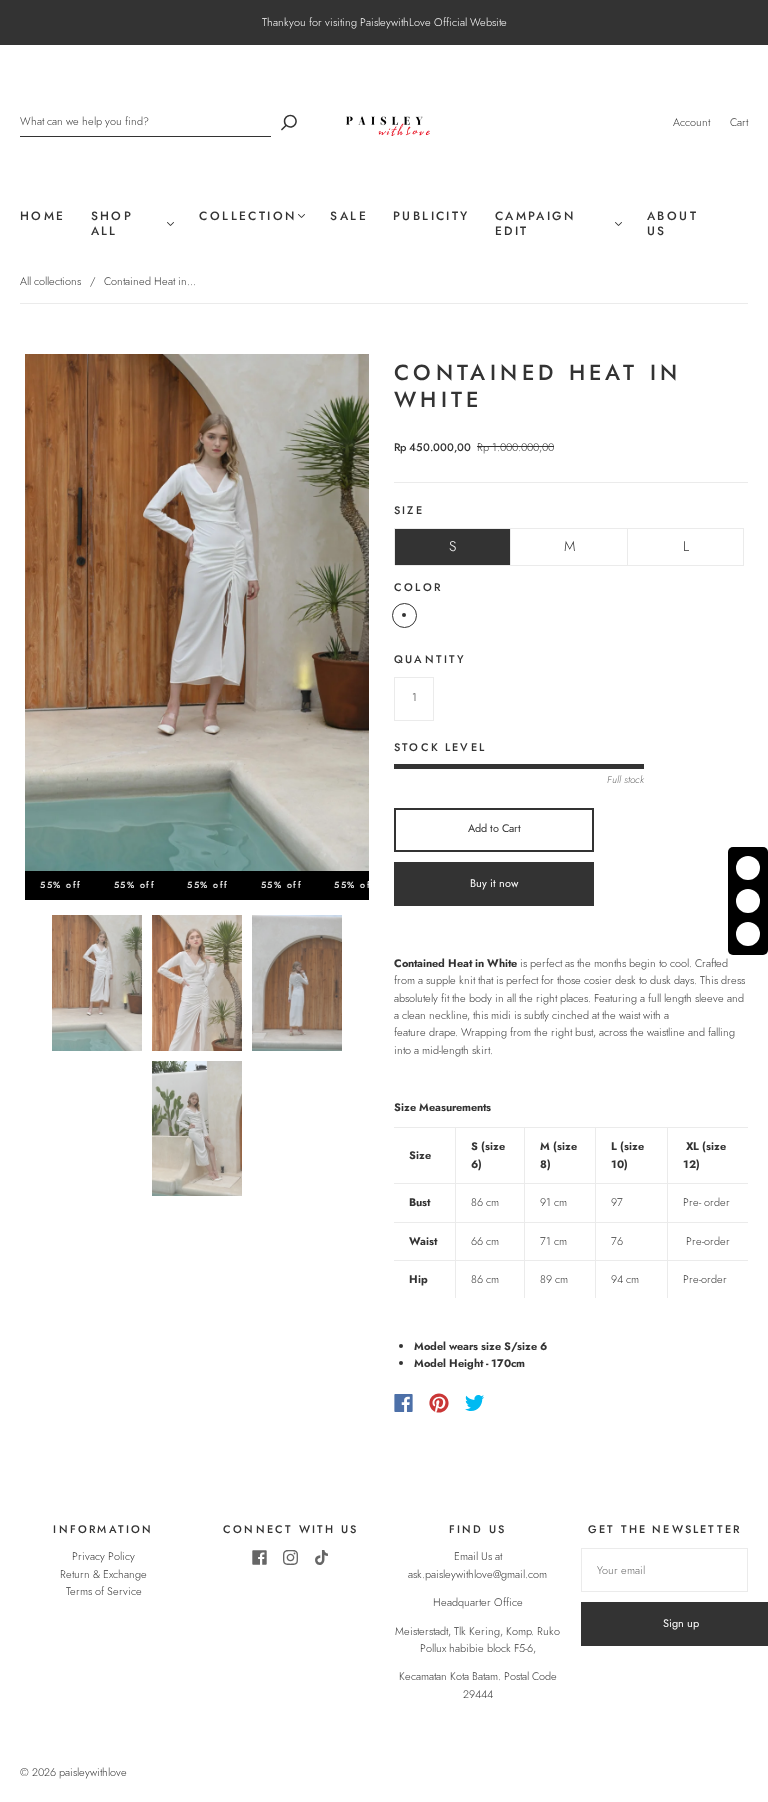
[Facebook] (403, 1403)
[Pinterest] (439, 1403)
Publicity (431, 216)
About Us (672, 224)
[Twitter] (475, 1403)
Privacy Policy (103, 1556)
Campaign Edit (535, 224)
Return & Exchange (103, 1574)
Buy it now (494, 883)
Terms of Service (104, 1591)
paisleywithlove (93, 1772)
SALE (349, 216)
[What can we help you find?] (145, 122)
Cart (739, 122)
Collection (247, 216)
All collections (50, 281)
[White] (404, 615)
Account (691, 122)
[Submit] (289, 122)
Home (43, 216)
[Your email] (664, 1570)
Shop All (112, 224)
